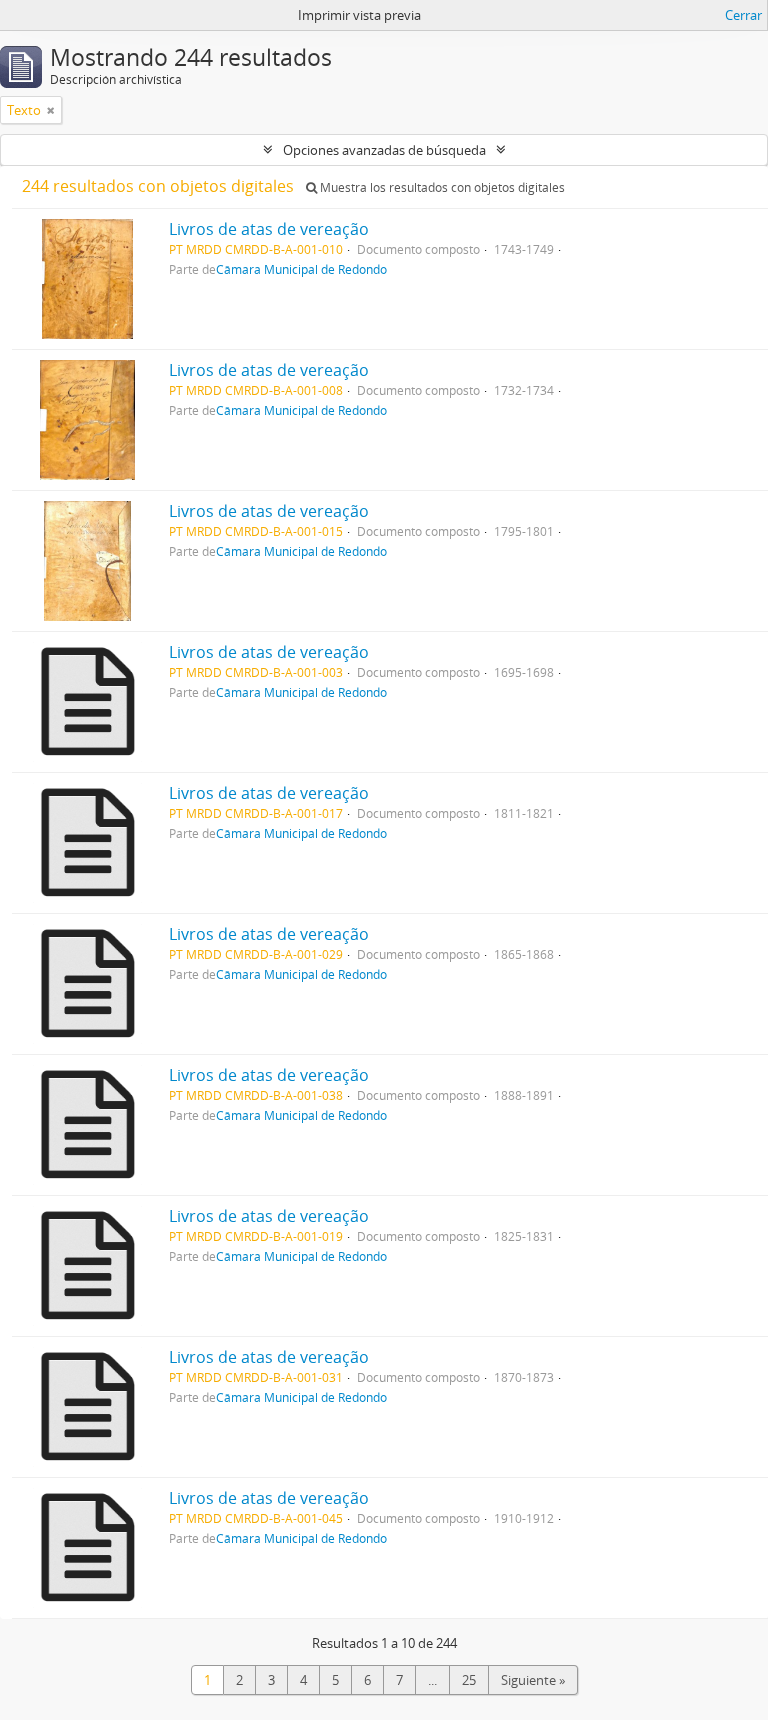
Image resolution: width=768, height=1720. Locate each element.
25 (469, 1680)
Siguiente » (533, 1680)
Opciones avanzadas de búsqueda (384, 150)
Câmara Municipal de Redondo (301, 269)
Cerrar (743, 15)
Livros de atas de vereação (269, 229)
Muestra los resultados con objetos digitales (441, 187)
